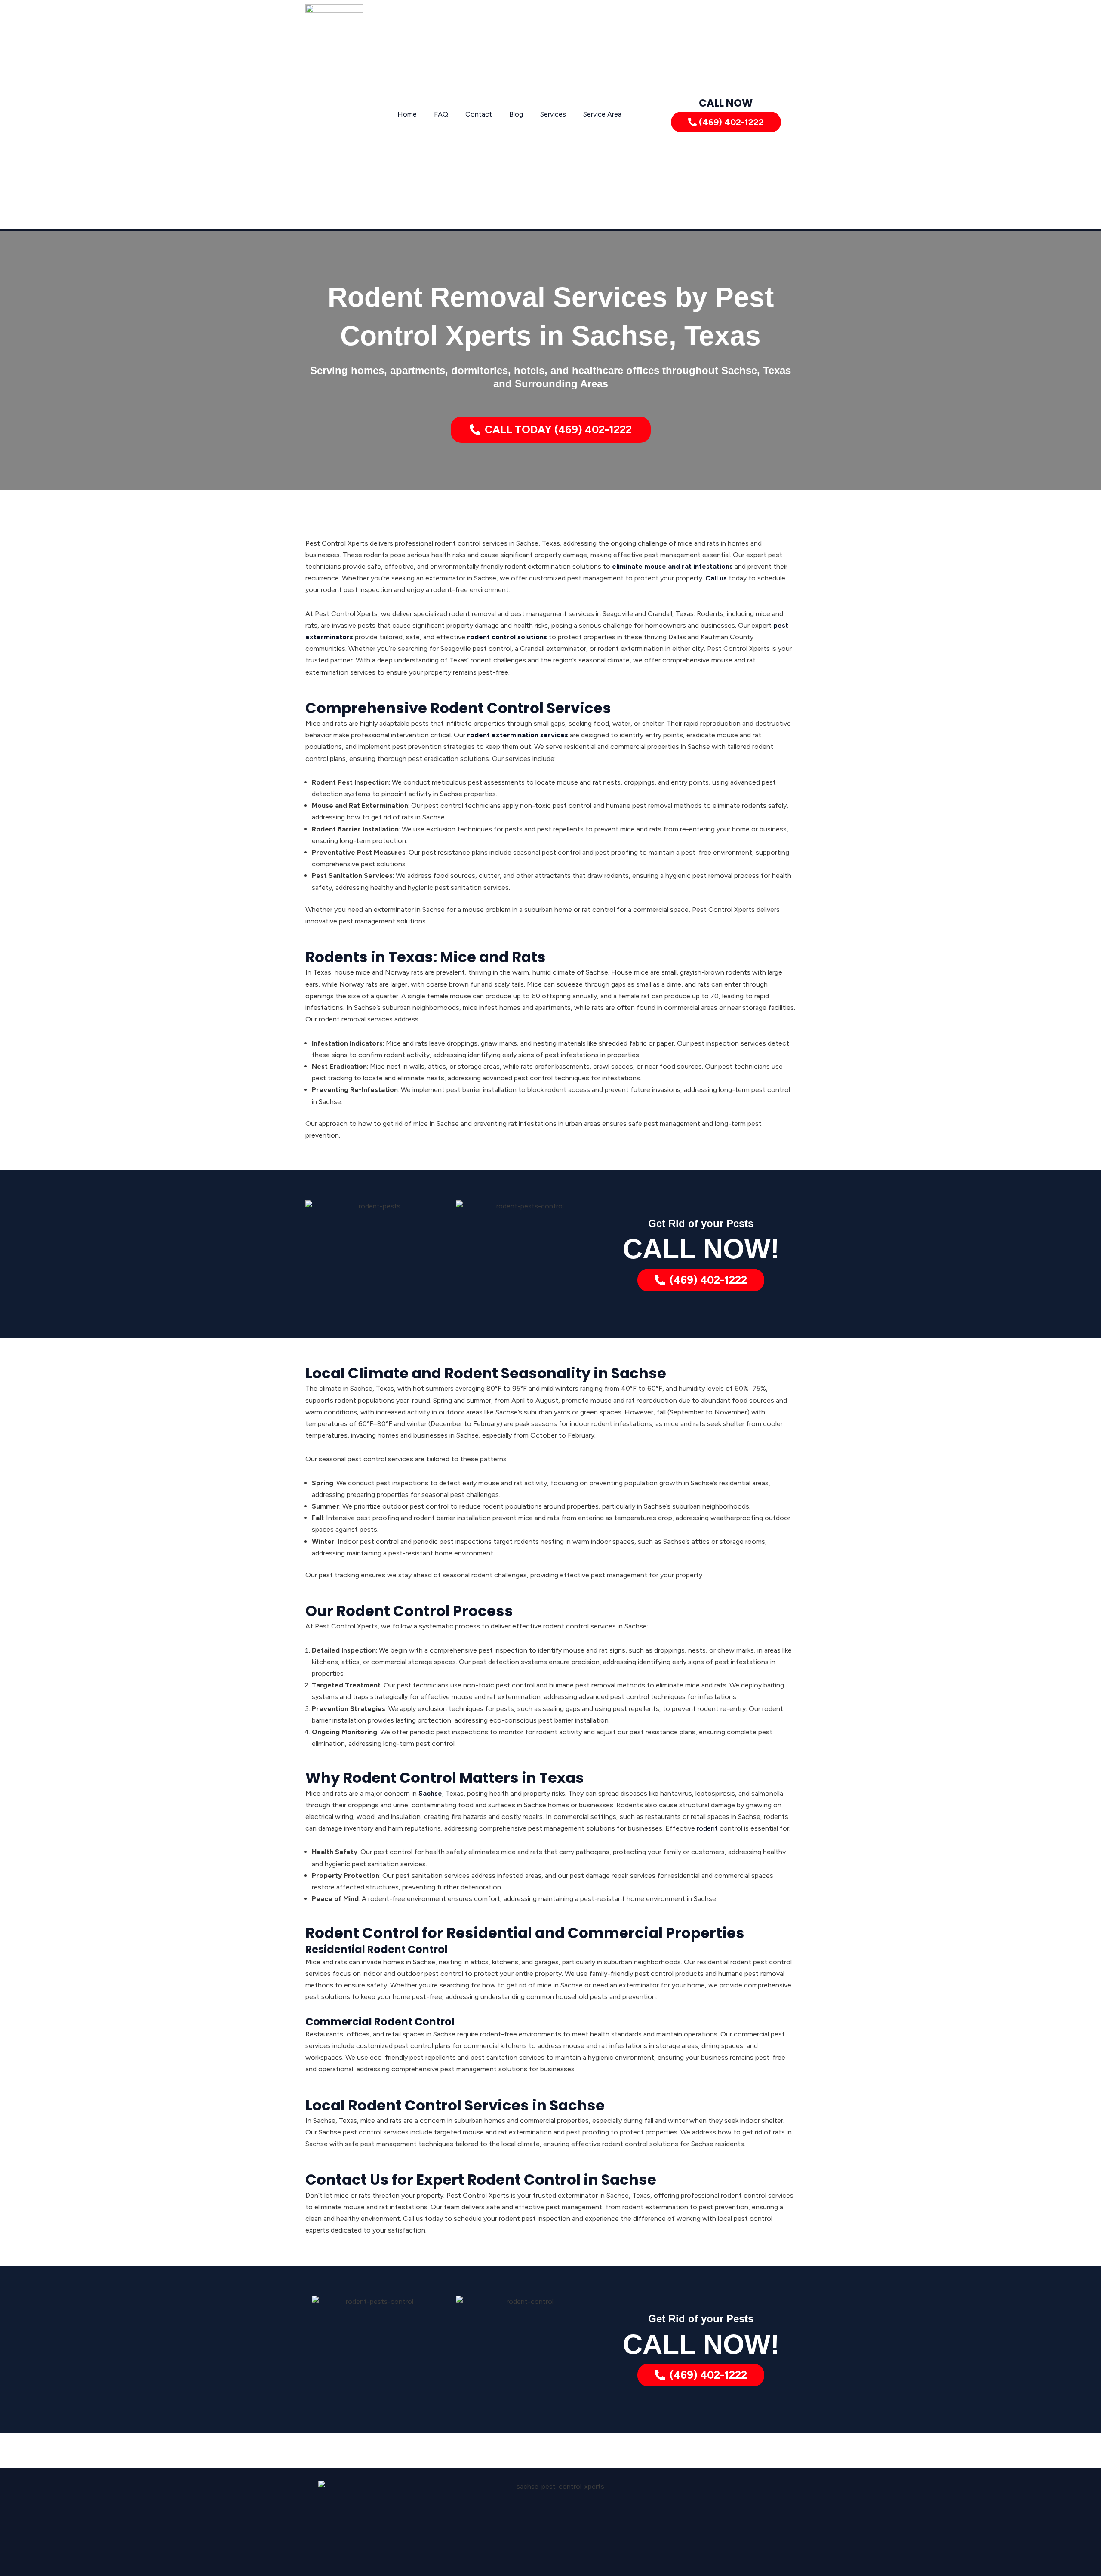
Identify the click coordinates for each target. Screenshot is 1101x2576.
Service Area (602, 114)
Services (553, 114)
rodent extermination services (518, 735)
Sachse (430, 1793)
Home (407, 114)
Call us (716, 578)
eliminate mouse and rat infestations (672, 566)
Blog (516, 114)
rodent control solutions (507, 637)
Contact (479, 114)
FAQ (441, 114)
